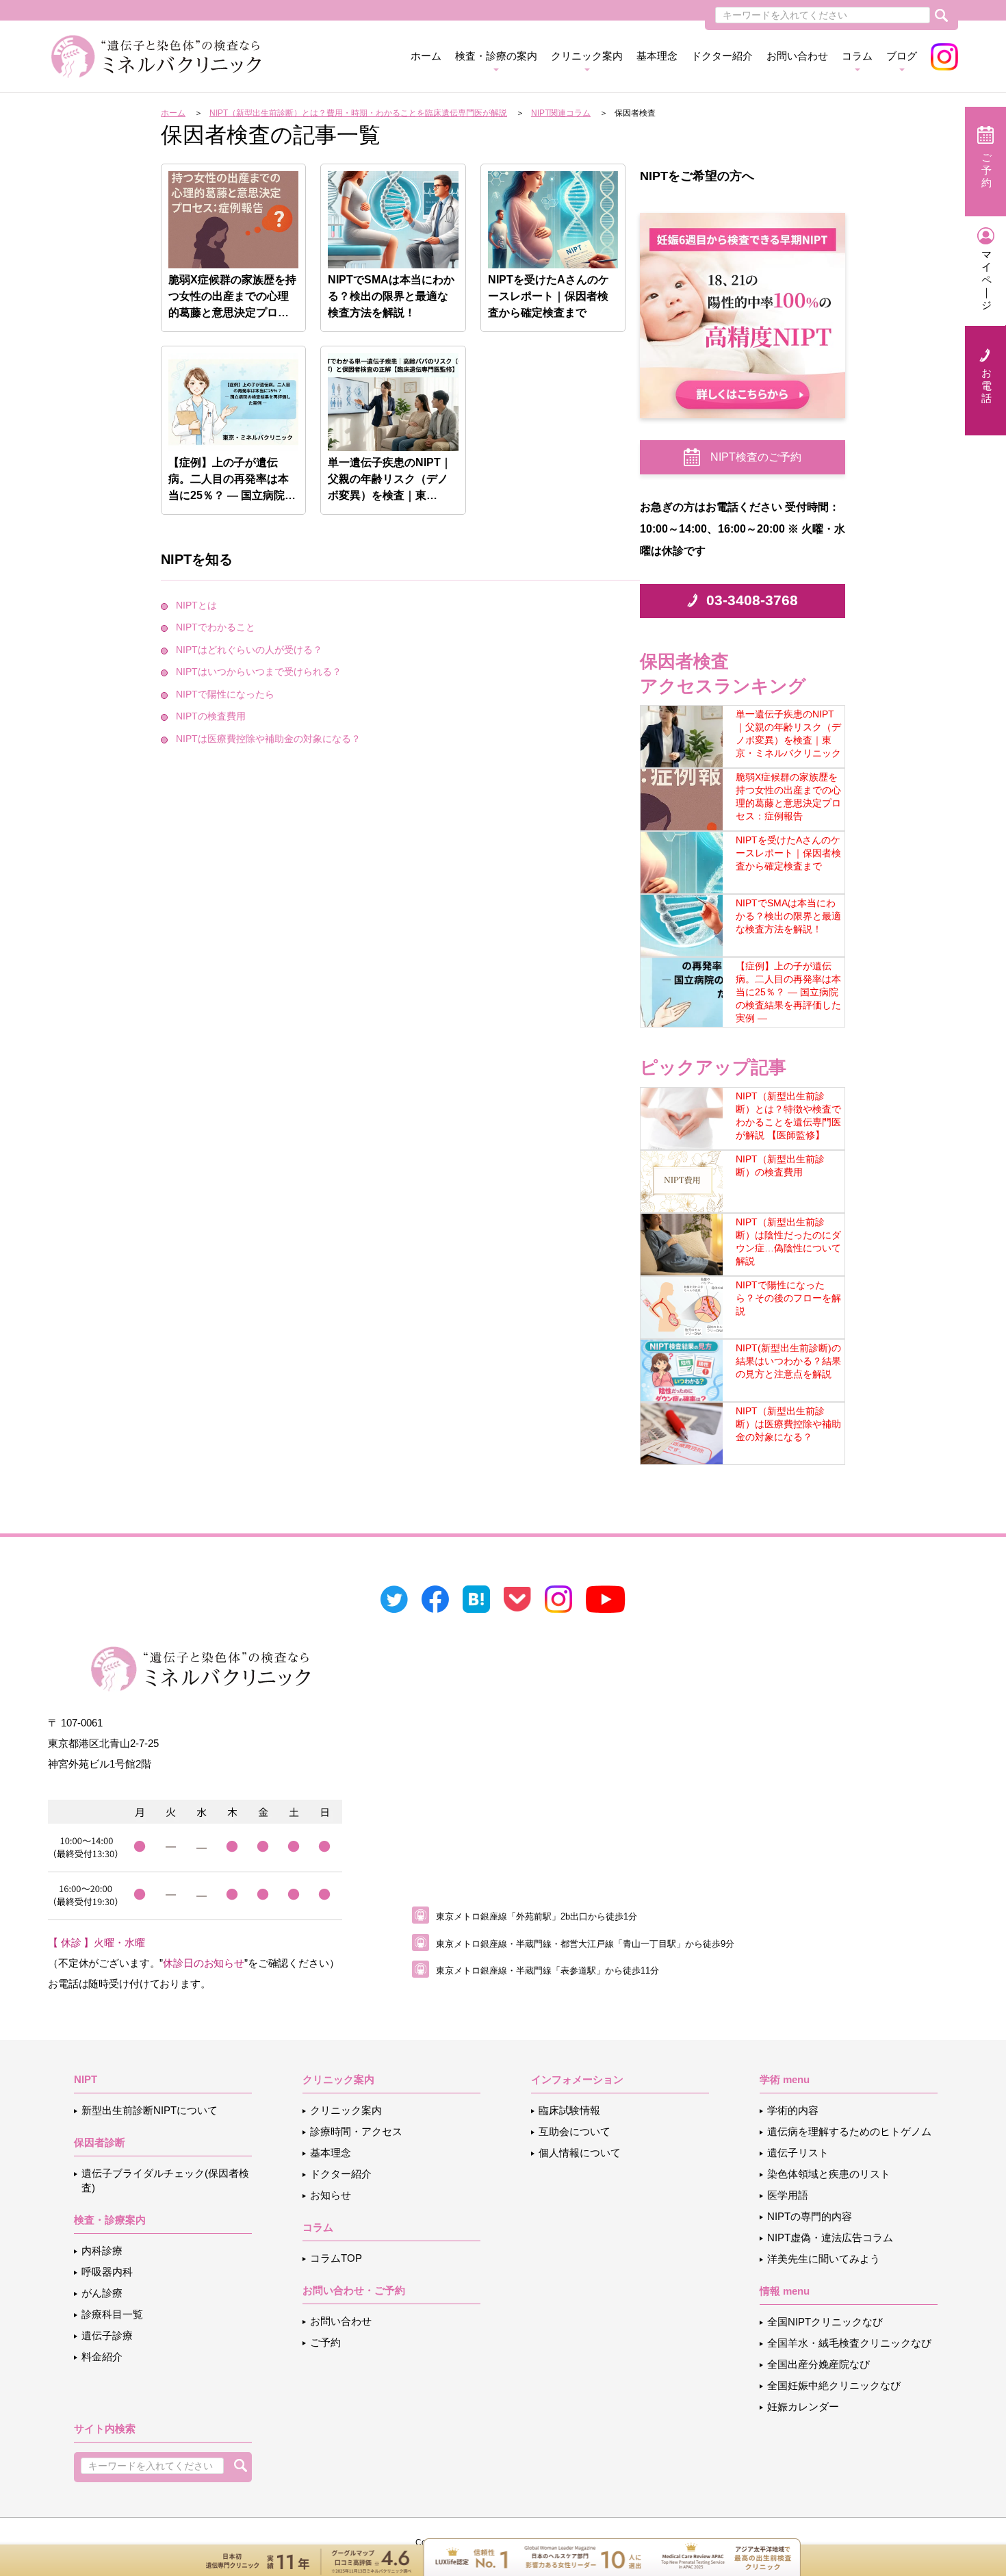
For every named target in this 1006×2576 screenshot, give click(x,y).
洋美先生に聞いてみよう (824, 2259)
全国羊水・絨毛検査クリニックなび (849, 2343)
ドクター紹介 (722, 56)
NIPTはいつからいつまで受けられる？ (259, 672)
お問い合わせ (797, 56)
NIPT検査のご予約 (756, 457)
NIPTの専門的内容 (810, 2216)
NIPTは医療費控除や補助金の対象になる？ (268, 739)
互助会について (575, 2131)
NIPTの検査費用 (211, 716)
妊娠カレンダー (803, 2407)
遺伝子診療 (107, 2335)
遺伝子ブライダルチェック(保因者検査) (165, 2180)
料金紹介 (102, 2357)
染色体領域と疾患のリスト (829, 2174)
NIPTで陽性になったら (225, 694)
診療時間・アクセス (356, 2131)
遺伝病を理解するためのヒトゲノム (849, 2131)
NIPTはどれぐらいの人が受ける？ (249, 650)
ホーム (426, 56)
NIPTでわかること (216, 627)
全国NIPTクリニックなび (825, 2322)
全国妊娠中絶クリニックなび (834, 2385)
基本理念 (657, 56)
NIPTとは (196, 605)
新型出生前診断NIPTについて (150, 2110)
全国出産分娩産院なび (818, 2364)
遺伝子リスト (798, 2153)
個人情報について (580, 2153)
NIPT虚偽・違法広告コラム (830, 2237)
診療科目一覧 (112, 2314)
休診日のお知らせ (204, 1963)
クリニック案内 (346, 2110)
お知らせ (331, 2195)
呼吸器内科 (107, 2272)
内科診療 (102, 2250)
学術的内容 (793, 2110)
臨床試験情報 (569, 2110)
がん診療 (102, 2293)
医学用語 (788, 2195)
